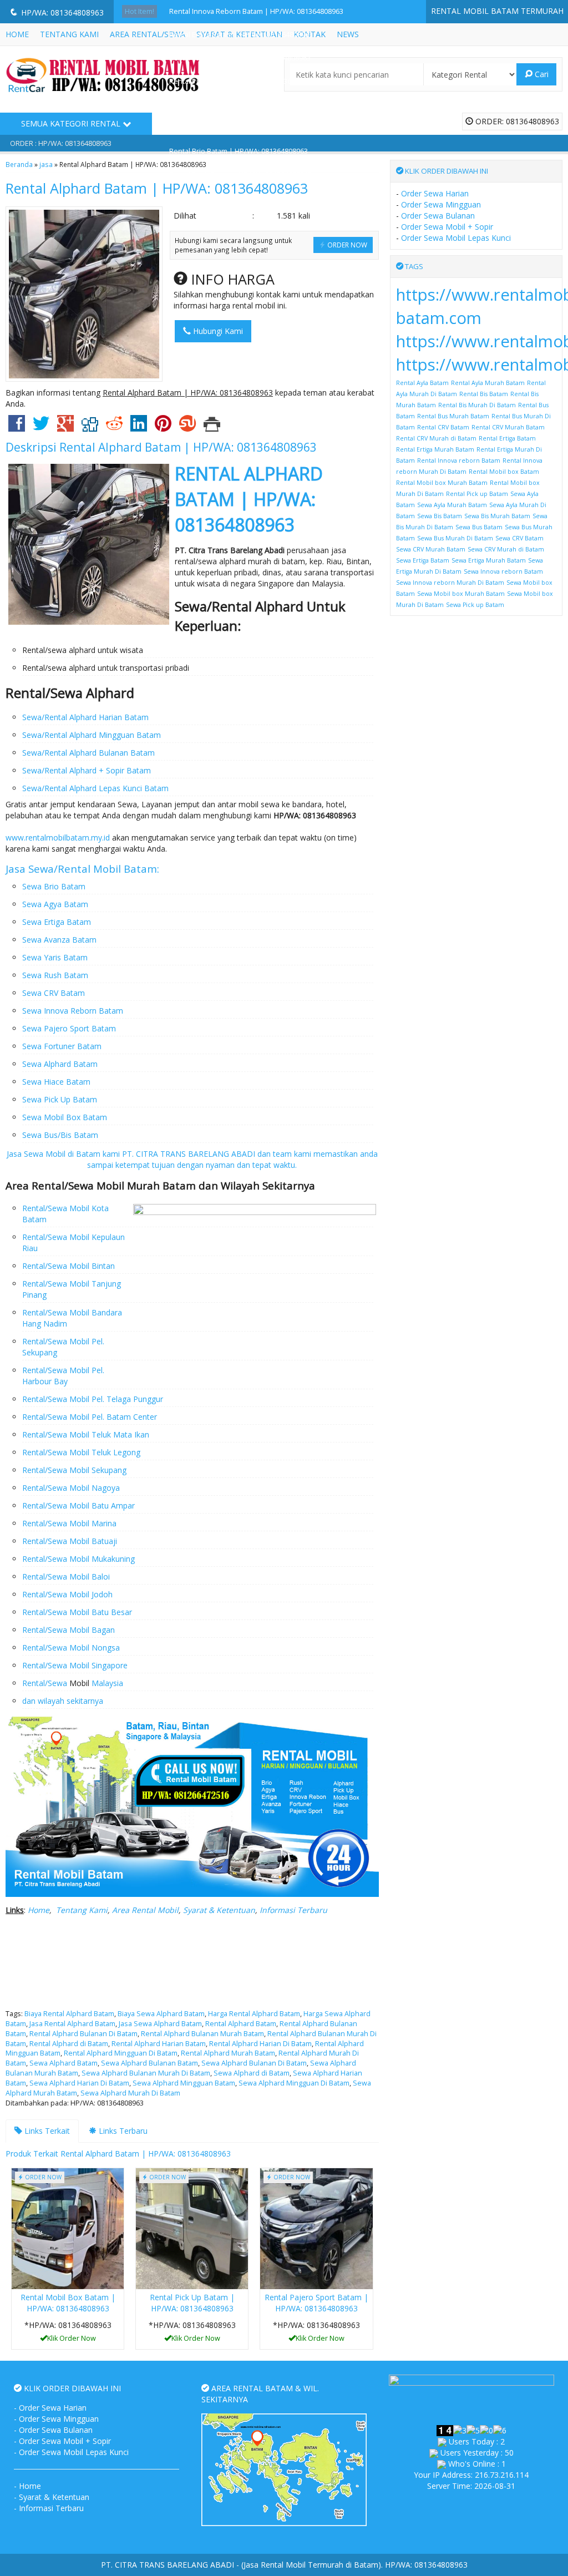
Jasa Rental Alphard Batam (72, 2024)
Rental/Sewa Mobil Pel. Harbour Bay (63, 1376)
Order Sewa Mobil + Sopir (447, 227)
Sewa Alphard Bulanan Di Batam (254, 2063)
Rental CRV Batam (443, 427)
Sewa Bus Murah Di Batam (455, 538)
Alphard (83, 735)
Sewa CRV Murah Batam (431, 549)
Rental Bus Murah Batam (453, 416)
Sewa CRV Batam (54, 993)
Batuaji (103, 1541)
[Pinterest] (163, 427)
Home (39, 1910)
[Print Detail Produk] (212, 427)
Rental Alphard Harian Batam (159, 2044)
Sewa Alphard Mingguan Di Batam (294, 2083)
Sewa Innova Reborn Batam (73, 1011)
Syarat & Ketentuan (219, 1910)
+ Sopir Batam (124, 770)
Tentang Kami (82, 1910)
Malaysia (107, 1683)
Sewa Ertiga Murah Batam (489, 560)
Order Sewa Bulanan (438, 216)
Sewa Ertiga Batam (57, 922)
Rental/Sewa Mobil (56, 1434)
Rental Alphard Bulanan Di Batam (83, 2034)
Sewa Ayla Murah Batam (452, 505)
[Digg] (90, 427)
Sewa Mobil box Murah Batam (461, 594)
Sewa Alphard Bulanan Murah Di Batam (146, 2073)
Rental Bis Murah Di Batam (477, 405)
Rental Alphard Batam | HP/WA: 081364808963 (157, 188)
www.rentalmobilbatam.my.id (58, 837)
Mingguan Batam (129, 735)
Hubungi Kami (217, 331)
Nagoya (105, 1488)
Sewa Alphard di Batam (252, 2073)
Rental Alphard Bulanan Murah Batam (202, 2034)
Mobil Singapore (97, 1665)
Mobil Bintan (91, 1266)
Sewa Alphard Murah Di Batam (130, 2093)
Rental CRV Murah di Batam (436, 438)
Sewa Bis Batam (440, 516)
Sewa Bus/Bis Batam (60, 1135)
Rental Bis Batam (484, 394)
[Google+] (65, 427)
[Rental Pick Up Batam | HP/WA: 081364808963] (192, 2228)
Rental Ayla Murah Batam (488, 383)
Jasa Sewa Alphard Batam (160, 2024)
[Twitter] (41, 427)
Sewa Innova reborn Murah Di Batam (450, 583)
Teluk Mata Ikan (119, 1434)
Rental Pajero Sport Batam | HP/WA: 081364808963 (316, 2303)
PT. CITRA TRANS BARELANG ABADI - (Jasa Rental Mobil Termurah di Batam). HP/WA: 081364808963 (284, 2565)
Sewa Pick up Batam (475, 605)
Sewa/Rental (46, 735)
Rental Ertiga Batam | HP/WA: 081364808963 (241, 35)
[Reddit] (114, 427)
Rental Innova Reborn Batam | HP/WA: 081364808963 (256, 11)
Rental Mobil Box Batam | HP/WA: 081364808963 (68, 2303)
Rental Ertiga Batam (507, 438)
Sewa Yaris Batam (55, 957)
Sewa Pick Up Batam (60, 1099)
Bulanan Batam (126, 753)
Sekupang (108, 1470)
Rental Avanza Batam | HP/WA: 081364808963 (244, 105)
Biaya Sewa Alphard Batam (161, 2014)
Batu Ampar (112, 1505)
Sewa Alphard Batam (60, 1064)
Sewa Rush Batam (55, 975)
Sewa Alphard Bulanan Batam (149, 2063)
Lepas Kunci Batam (133, 788)
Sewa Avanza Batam (59, 940)
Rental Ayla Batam (422, 383)
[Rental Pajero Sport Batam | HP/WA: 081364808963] (316, 2228)
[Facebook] (17, 427)
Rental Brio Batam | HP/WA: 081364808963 (239, 151)
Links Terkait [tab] (46, 2131)
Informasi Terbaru (293, 1910)
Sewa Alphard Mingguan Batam (184, 2083)
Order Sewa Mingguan (441, 204)
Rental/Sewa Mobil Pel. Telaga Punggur (93, 1399)
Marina (103, 1523)
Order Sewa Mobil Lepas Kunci (456, 238)
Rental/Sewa (45, 1237)
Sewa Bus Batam (479, 527)
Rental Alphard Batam (241, 2024)
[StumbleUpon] (187, 427)
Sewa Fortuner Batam (62, 1046)
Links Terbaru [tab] (122, 2131)
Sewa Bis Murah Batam (497, 516)
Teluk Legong (115, 1452)
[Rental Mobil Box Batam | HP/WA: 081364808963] (68, 2228)
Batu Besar (111, 1612)
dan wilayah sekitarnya (63, 1701)
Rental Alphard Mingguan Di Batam (121, 2053)
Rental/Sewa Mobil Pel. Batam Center (90, 1417)
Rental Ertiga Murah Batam (435, 449)
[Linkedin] (139, 427)
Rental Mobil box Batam (504, 472)
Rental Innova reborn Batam (459, 460)
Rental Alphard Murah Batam (228, 2053)
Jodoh (101, 1594)
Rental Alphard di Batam (69, 2044)
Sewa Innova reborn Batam (503, 571)
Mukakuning (112, 1559)
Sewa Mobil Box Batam (65, 1117)
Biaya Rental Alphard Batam (69, 2014)
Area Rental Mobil (145, 1910)
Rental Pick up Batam (477, 494)
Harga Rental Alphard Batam (254, 2014)
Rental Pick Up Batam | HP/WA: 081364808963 (244, 81)
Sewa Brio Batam (54, 886)
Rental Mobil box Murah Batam (442, 483)
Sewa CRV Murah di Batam (506, 549)
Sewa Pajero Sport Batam (69, 1028)
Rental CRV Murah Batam (508, 427)
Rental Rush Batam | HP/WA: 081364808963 (240, 174)
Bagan (102, 1630)
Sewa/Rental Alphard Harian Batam (85, 717)
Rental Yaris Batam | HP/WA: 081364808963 (240, 58)
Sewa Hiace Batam (56, 1082)
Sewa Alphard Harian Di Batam (79, 2083)
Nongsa (105, 1648)
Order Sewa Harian (435, 193)
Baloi (100, 1577)
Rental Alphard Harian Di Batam (260, 2044)
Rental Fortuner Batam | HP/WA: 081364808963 (246, 128)
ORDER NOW (346, 245)
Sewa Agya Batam (55, 904)
